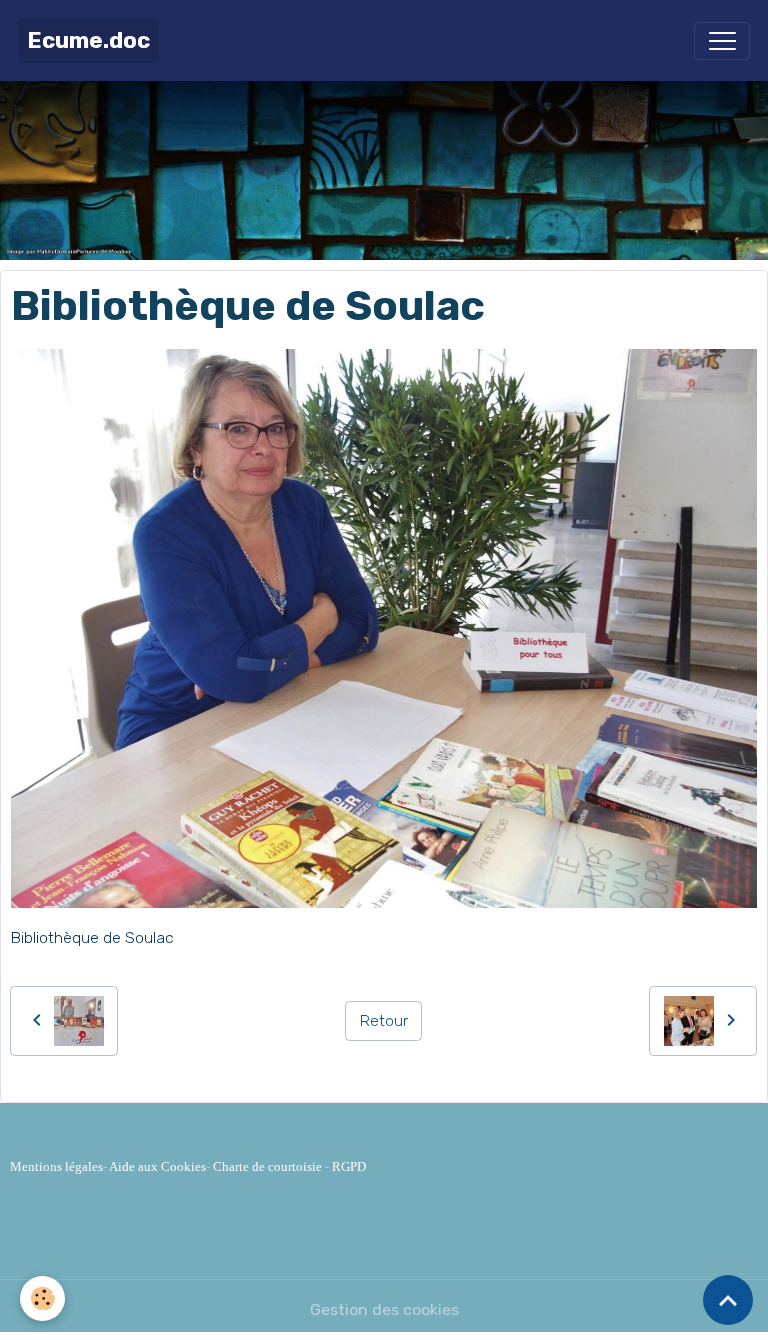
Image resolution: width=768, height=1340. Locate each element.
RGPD (349, 1166)
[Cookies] (42, 1298)
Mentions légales (56, 1166)
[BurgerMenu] (722, 41)
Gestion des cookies (384, 1309)
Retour (384, 1020)
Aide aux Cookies (157, 1166)
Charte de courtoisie (267, 1166)
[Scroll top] (728, 1300)
